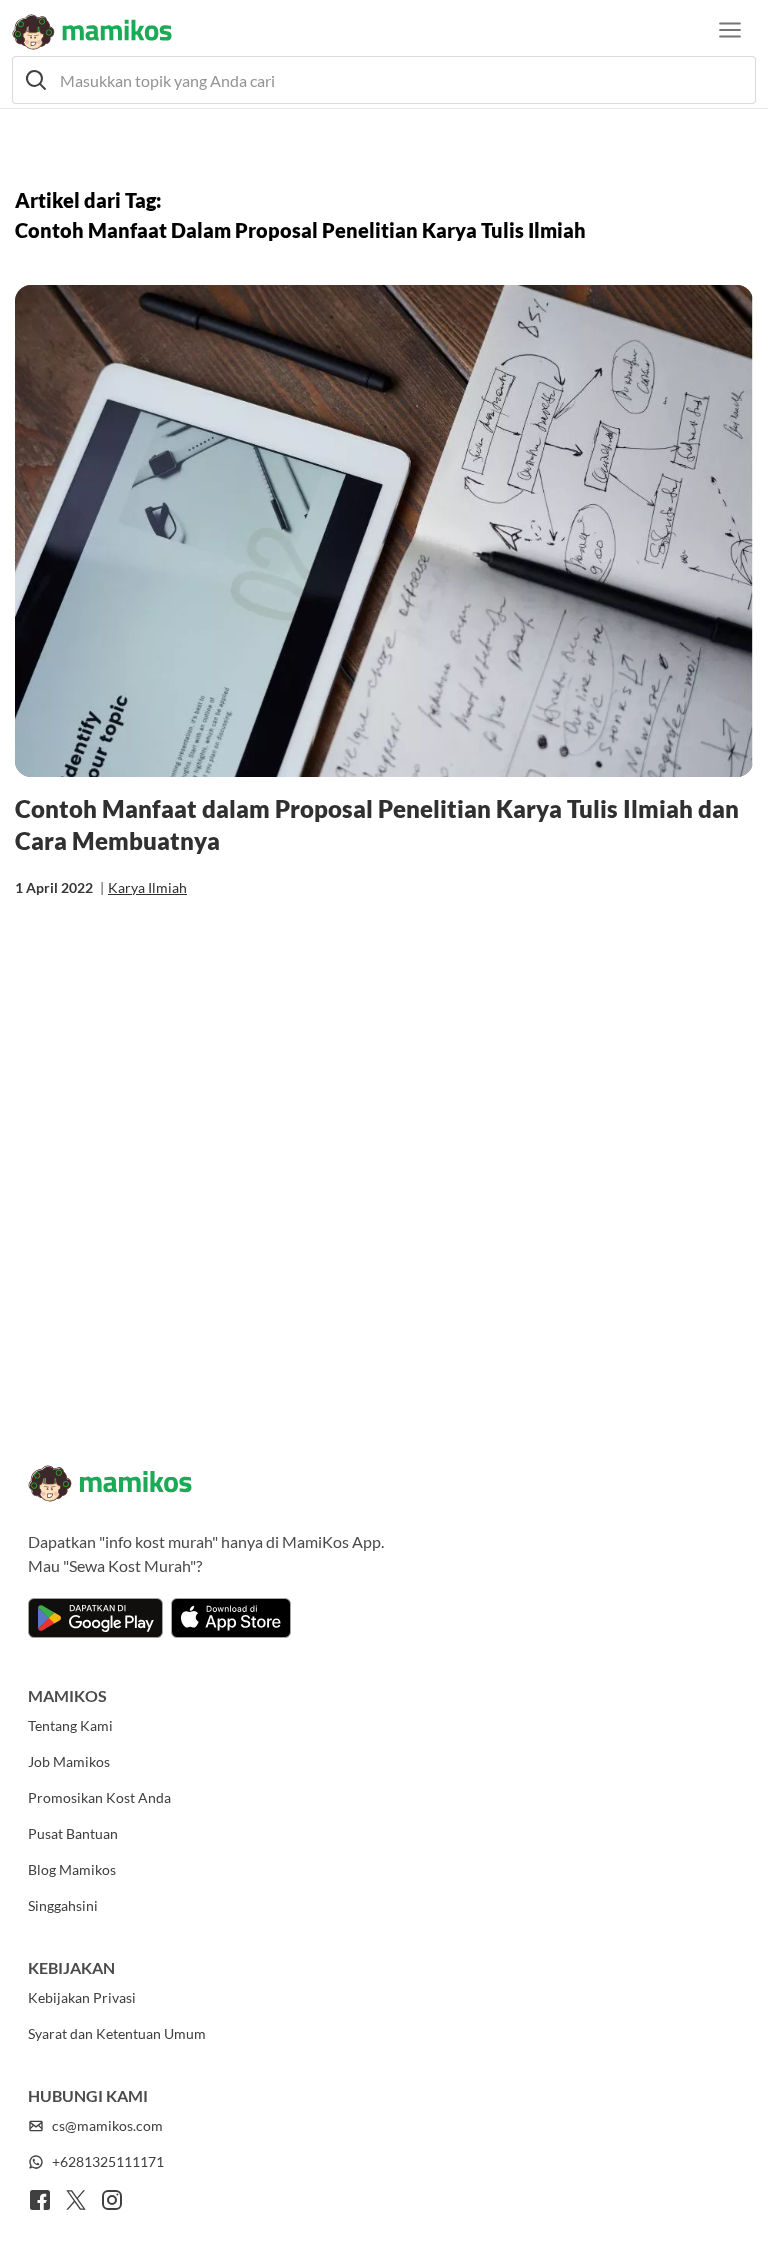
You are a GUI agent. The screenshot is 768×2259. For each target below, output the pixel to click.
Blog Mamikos (72, 1869)
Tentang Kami (70, 1725)
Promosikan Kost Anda (99, 1797)
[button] (384, 80)
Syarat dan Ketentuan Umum (117, 2033)
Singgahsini (63, 1905)
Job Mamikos (69, 1761)
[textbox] (384, 80)
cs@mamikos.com (107, 2125)
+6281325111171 (108, 2161)
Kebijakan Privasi (82, 1997)
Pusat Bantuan (73, 1833)
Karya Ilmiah (147, 887)
